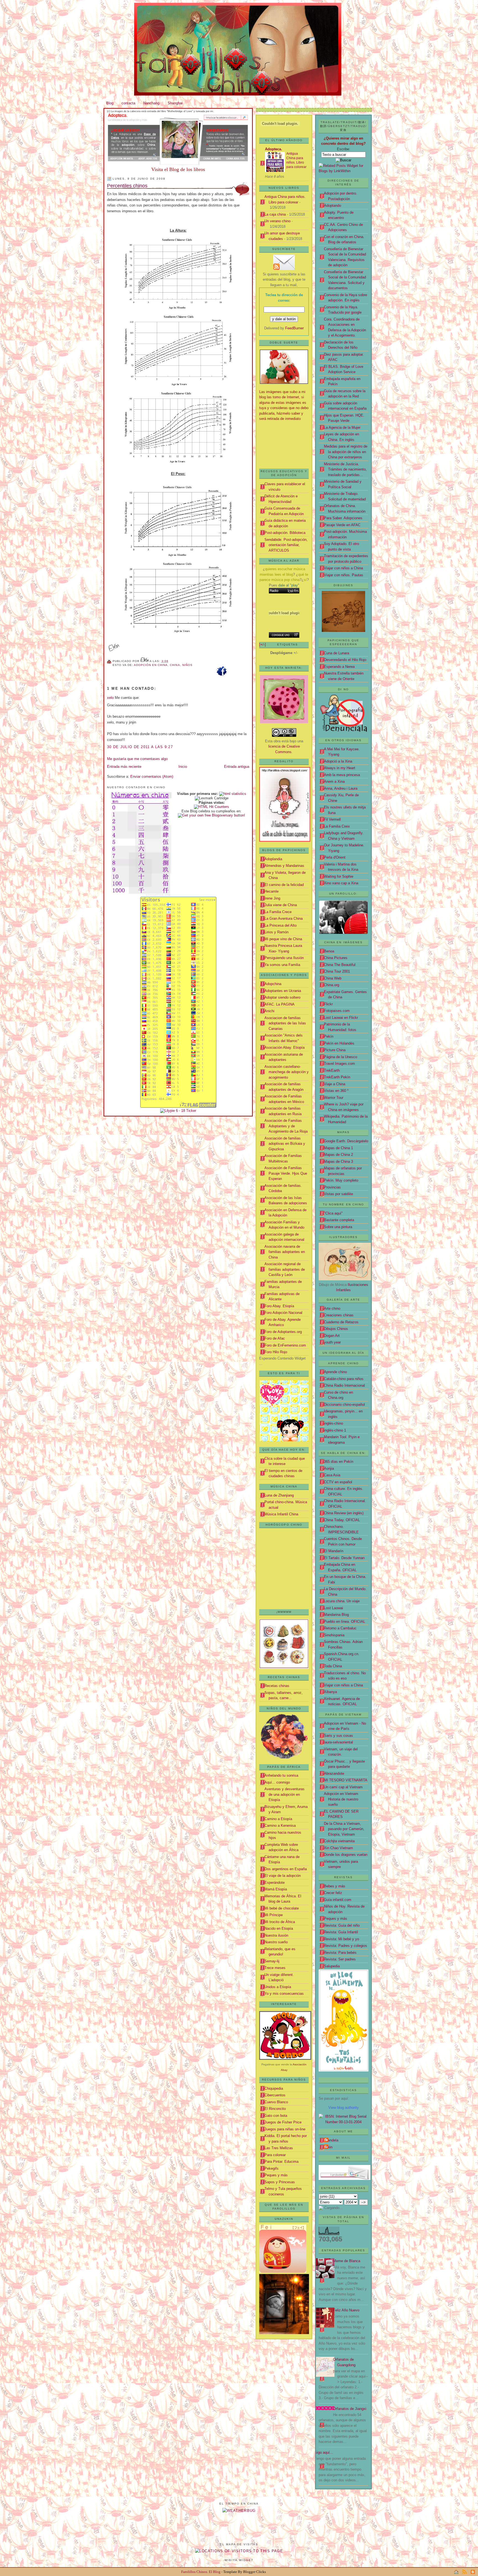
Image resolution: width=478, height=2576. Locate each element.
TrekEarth (332, 1070)
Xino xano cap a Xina (341, 883)
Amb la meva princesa (342, 775)
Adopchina (273, 984)
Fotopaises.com (337, 1011)
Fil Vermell (332, 819)
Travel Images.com (339, 1064)
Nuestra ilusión (276, 1935)
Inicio (183, 767)
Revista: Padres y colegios (345, 1946)
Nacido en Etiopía (279, 1928)
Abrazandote (334, 1773)
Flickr (328, 1004)
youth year (332, 1342)
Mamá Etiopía (276, 1889)
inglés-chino (333, 1423)
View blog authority (344, 2108)
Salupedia (332, 1966)
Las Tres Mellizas (279, 2148)
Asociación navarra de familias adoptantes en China (285, 1252)
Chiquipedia (274, 2088)
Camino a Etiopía (278, 1819)
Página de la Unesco (341, 1057)
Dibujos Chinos (336, 1329)
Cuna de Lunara (337, 653)
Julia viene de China (281, 905)
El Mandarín (334, 1551)
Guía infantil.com (338, 1900)
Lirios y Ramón (276, 932)
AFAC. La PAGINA (280, 1004)
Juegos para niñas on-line (285, 2129)
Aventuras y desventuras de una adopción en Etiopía (285, 1794)
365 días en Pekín (339, 1462)
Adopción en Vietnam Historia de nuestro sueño (341, 1799)
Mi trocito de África (280, 1922)
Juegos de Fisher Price (283, 2122)
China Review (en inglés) (344, 1513)
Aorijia (329, 1468)
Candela (332, 2140)
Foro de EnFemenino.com (285, 1345)
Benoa (329, 951)
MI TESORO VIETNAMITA (346, 1780)
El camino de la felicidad (284, 885)
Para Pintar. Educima (281, 2162)
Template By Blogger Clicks (245, 2572)
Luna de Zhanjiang (279, 1495)
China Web (333, 978)
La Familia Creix (337, 826)
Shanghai (175, 103)
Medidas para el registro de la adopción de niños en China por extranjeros (346, 452)
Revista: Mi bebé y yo (341, 1939)
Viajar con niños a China (343, 568)
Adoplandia (273, 859)
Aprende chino (335, 1372)
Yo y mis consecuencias (284, 1994)
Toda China (333, 1666)
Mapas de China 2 (338, 1155)
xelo (110, 698)
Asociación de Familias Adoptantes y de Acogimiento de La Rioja (286, 1126)
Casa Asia (332, 1475)
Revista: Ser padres (340, 1959)
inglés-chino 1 (335, 1430)
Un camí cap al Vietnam (343, 1787)
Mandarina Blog (336, 1615)
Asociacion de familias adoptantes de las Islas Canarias (285, 1023)
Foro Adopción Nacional (283, 1313)
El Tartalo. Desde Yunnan (344, 1558)
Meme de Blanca (347, 2261)
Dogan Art (332, 1336)
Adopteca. (274, 149)
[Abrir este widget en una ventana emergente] (296, 635)
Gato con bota (276, 2116)
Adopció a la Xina (338, 761)
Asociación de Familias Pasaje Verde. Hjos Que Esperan (286, 1173)
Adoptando (332, 206)
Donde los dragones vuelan (346, 1855)
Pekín (329, 1036)
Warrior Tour (334, 1098)
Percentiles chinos (127, 186)
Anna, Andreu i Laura (341, 788)
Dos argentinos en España (286, 1869)
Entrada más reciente (124, 767)
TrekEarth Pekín (337, 1077)
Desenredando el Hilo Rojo (345, 660)
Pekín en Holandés (339, 1043)
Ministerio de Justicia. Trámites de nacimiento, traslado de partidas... (345, 469)
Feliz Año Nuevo (346, 2310)
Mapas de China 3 (338, 1162)
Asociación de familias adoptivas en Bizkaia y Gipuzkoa (285, 1144)
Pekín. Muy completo (341, 1180)
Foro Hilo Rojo (276, 1352)
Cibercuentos (275, 2095)
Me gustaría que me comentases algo (137, 759)
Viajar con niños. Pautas (344, 575)
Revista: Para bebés (340, 1953)
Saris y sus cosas (338, 1736)
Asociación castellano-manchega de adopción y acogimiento (287, 1072)
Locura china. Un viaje (342, 1601)
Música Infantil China (281, 1514)
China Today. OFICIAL (342, 1520)
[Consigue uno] (281, 635)
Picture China (335, 1050)
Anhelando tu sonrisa (281, 1775)
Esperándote (275, 1883)
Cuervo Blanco (276, 2102)
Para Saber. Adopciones (343, 518)
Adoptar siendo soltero (282, 997)
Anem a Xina (334, 781)
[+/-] (263, 644)
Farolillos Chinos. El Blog (201, 2572)
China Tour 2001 (337, 971)
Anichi (269, 1011)
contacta (128, 103)
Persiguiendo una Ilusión (284, 958)
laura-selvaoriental (338, 1742)
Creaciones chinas (339, 1315)
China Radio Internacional (344, 1385)
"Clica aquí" (333, 1213)
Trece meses (275, 1968)
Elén (329, 2147)
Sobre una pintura (338, 1227)
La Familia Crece (278, 912)
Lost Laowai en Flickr (341, 1018)
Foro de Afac (275, 1338)
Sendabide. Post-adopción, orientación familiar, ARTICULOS (286, 545)
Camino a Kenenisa (280, 1826)
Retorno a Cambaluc (340, 1628)
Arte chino (332, 1308)
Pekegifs (272, 2168)
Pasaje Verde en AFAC (342, 525)
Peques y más (336, 1919)
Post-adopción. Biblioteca (285, 533)
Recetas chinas (277, 1686)
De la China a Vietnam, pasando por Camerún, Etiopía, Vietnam (344, 1829)
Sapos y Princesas (280, 2182)
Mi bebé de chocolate (282, 1908)
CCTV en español (338, 1482)
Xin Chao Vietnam (338, 1848)
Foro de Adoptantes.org (283, 1332)
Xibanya (330, 1692)
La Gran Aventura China (284, 918)
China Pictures (336, 958)
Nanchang (151, 103)
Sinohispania (334, 1635)
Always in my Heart (340, 768)
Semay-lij (272, 1961)
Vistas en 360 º (336, 1091)
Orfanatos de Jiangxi (350, 2409)
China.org (332, 985)
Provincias (332, 1187)
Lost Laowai (333, 1608)
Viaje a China (335, 1084)
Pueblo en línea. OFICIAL (345, 1622)
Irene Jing (272, 898)
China (175, 665)
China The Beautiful (340, 965)
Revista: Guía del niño (342, 1925)
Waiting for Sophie (339, 876)
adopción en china (151, 665)
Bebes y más (335, 1886)
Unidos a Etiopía (278, 1987)
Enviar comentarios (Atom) (152, 777)
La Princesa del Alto (280, 925)
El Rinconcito (275, 2109)
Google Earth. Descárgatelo (346, 1141)
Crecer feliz (333, 1893)
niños (187, 665)
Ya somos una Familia (282, 965)
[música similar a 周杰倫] (284, 591)
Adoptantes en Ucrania (283, 991)
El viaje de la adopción (283, 1876)
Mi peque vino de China (283, 939)
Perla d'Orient (335, 857)
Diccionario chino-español (344, 1405)
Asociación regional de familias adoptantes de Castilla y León (285, 1269)
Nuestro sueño (276, 1942)
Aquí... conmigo (277, 1782)
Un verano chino (277, 221)
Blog (110, 103)
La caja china (275, 214)
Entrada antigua (237, 767)
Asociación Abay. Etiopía (285, 1047)
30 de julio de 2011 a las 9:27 (140, 747)
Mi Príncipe (274, 1915)
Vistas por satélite (338, 1194)
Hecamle (272, 891)
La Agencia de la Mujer (342, 427)
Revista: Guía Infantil (341, 1932)
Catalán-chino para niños (344, 1379)
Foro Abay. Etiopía (279, 1306)
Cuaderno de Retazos (341, 1322)
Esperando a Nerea (339, 667)
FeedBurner (294, 328)
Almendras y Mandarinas (284, 866)
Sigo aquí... (324, 2452)
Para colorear (275, 2155)
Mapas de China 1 (338, 1148)
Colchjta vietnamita (339, 1841)
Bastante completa (339, 1220)
